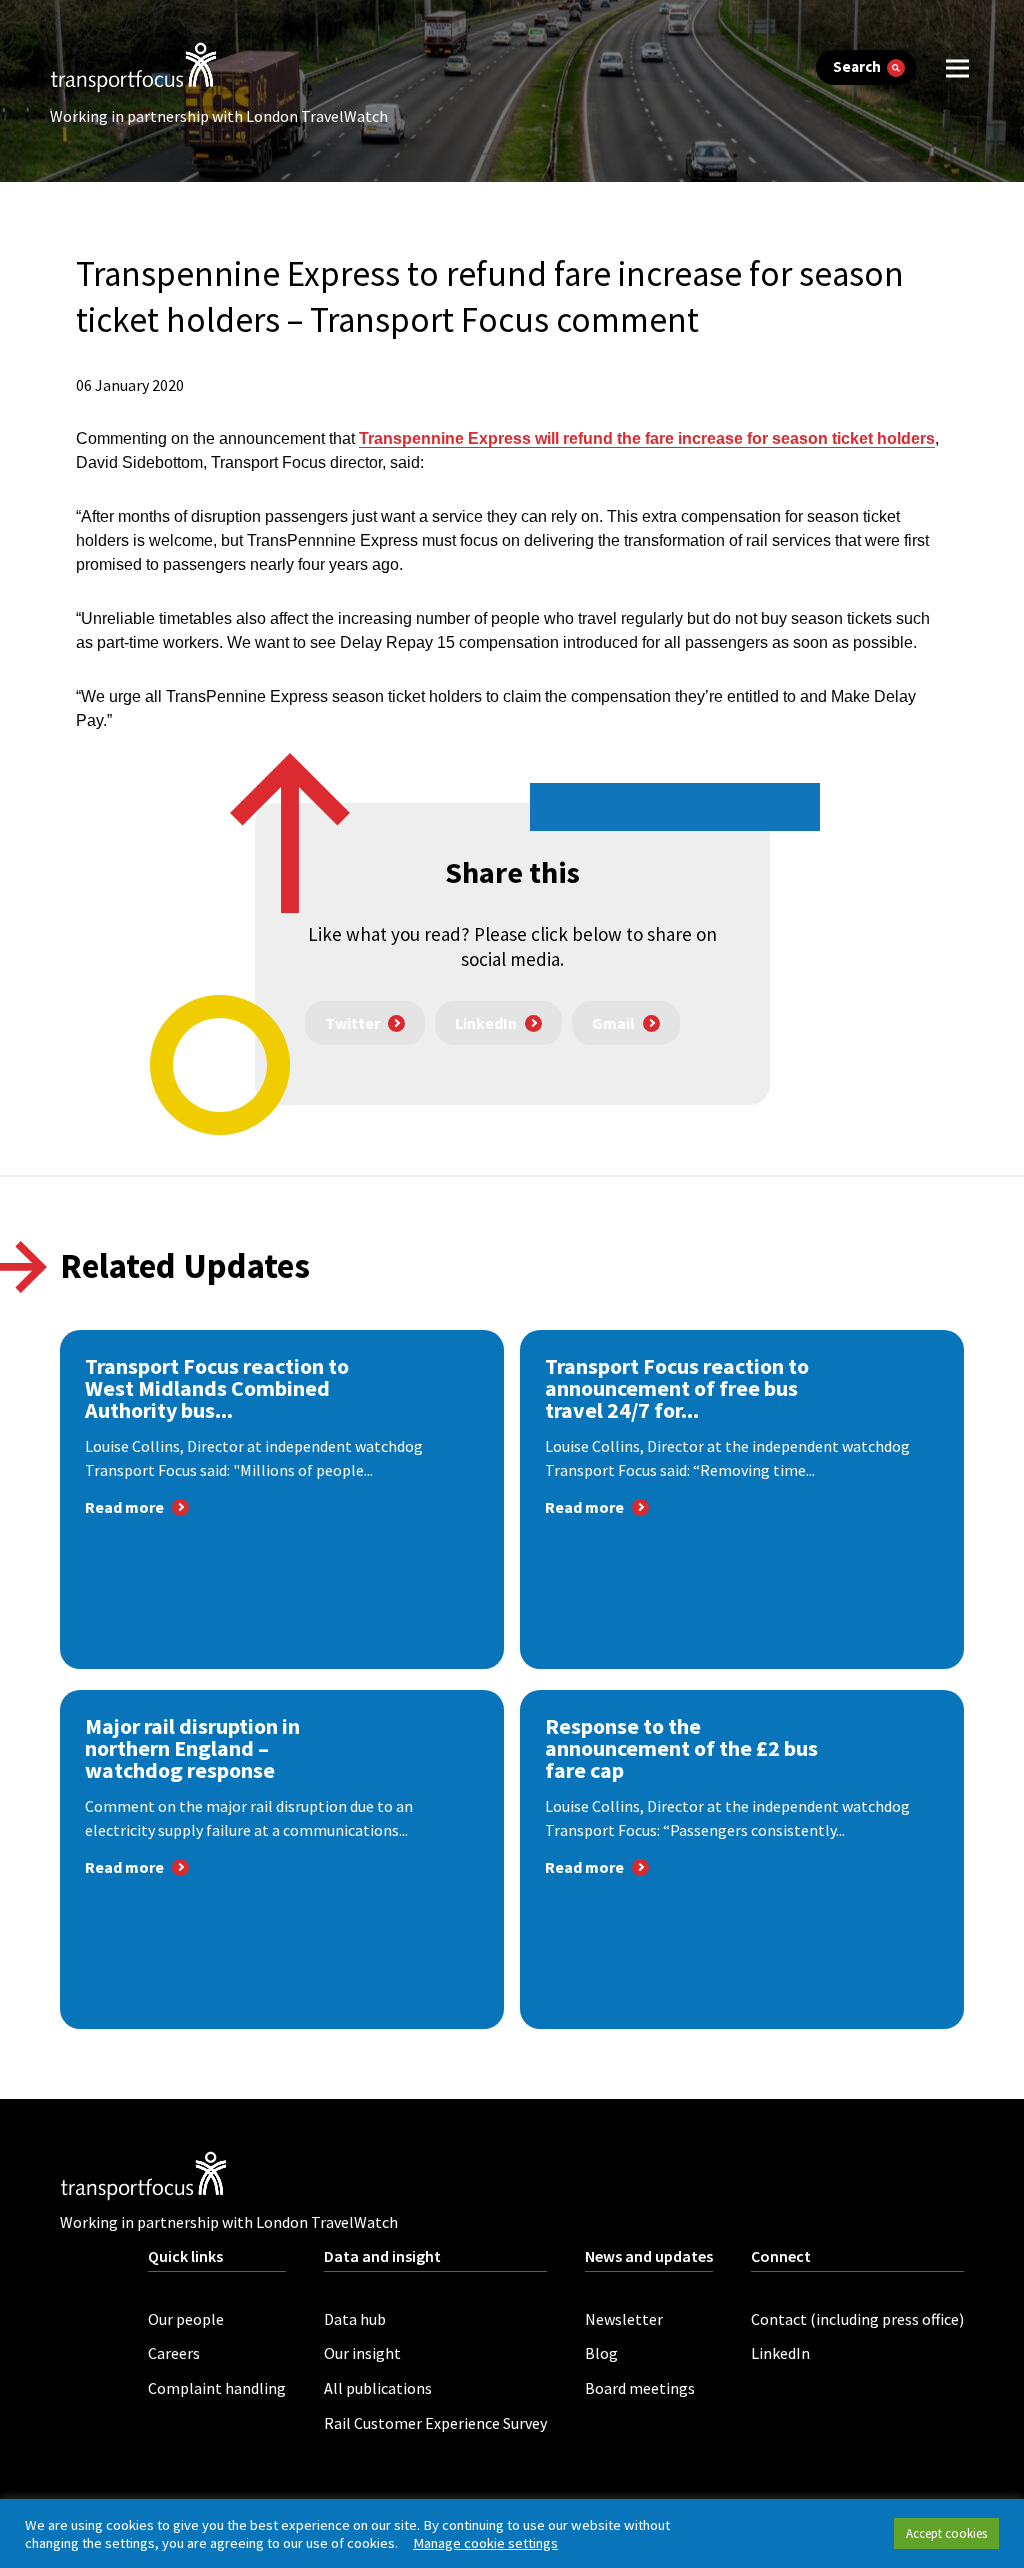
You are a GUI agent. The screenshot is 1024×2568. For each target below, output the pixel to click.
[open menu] (957, 67)
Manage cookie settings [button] (485, 2543)
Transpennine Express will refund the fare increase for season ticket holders (647, 438)
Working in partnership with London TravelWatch (219, 116)
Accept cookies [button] (946, 2533)
